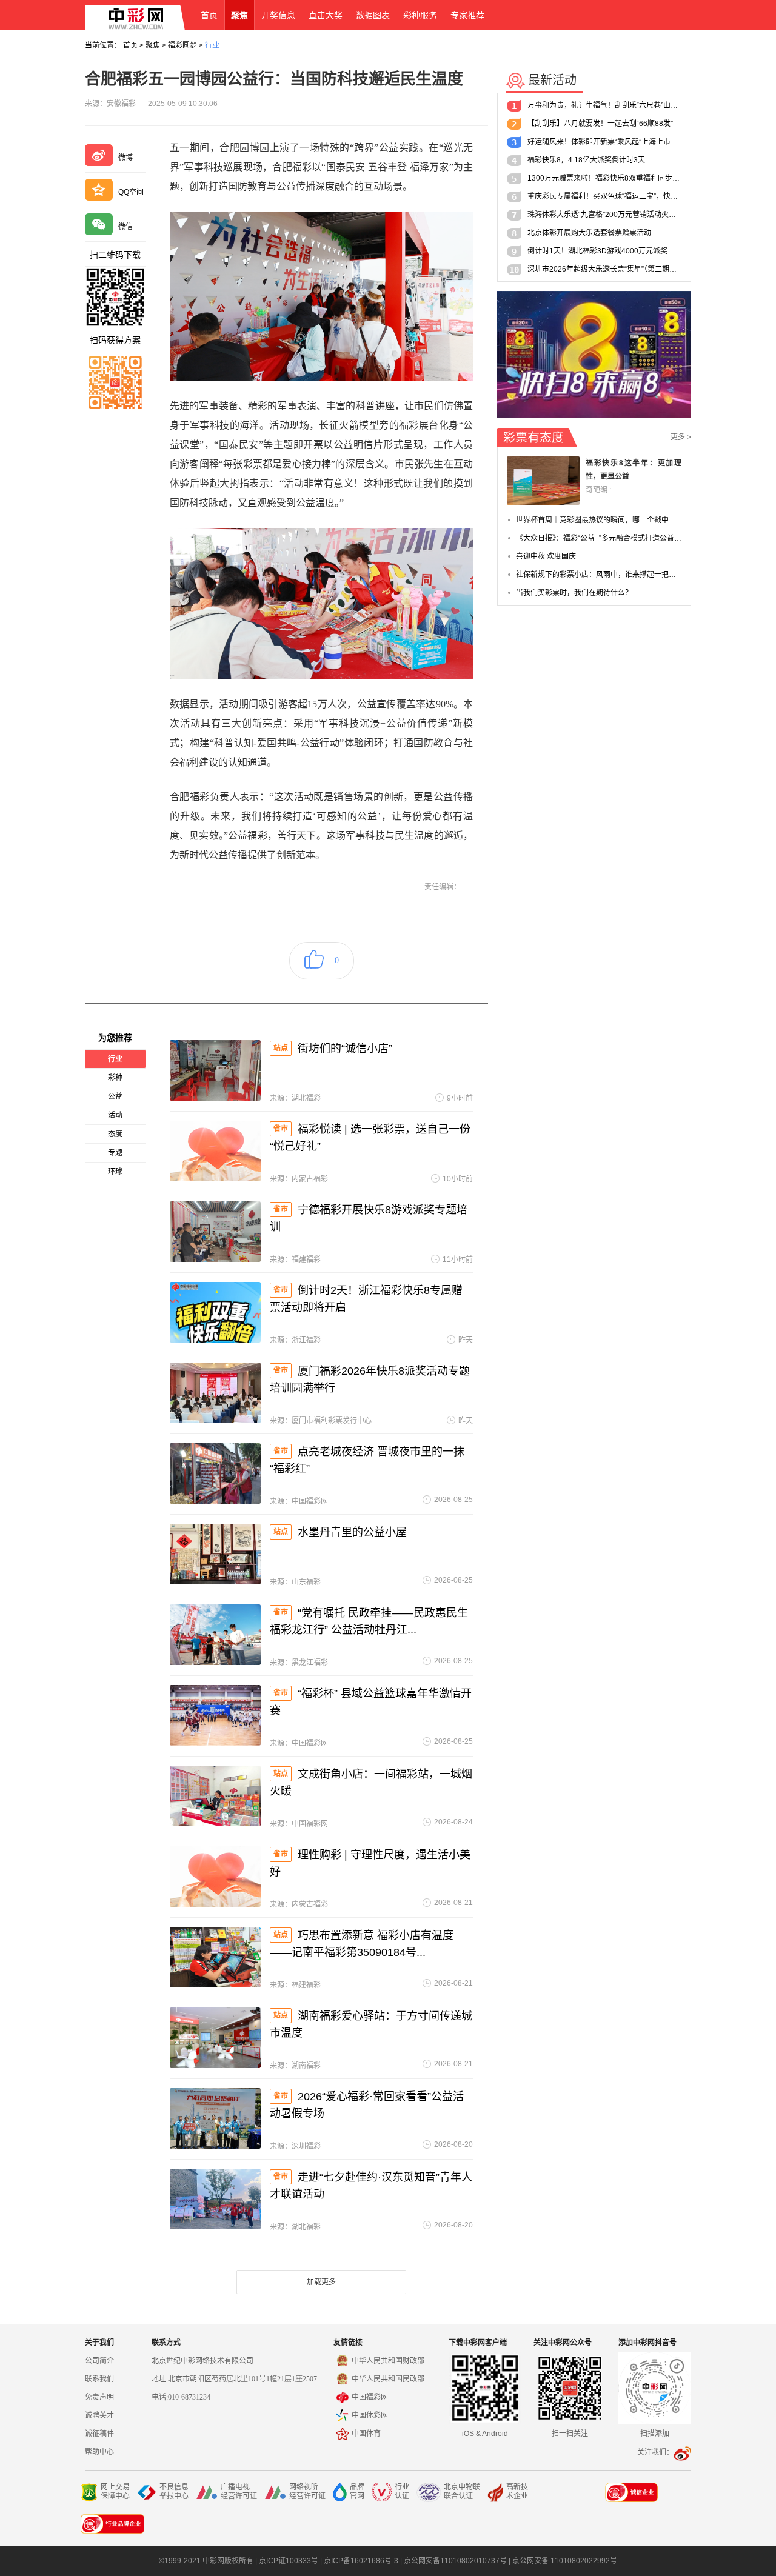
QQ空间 (131, 192)
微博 (125, 158)
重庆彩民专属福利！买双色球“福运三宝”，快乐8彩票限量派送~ (604, 196)
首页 (130, 45)
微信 (125, 227)
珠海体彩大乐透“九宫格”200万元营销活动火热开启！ (604, 215)
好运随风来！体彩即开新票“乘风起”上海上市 (599, 142)
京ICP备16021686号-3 (361, 2561)
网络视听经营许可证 (307, 2491)
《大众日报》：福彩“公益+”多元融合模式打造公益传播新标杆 (599, 538)
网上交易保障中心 (115, 2491)
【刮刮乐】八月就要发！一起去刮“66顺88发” (600, 124)
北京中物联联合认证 (462, 2491)
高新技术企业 (517, 2491)
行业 (212, 45)
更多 (681, 437)
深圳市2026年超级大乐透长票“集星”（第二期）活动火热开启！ (604, 269)
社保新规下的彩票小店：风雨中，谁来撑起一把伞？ (599, 575)
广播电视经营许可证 (239, 2491)
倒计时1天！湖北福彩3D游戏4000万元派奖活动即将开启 (604, 251)
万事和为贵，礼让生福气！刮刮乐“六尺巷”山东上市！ (604, 105)
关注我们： (655, 2452)
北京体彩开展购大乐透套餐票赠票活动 (589, 233)
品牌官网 (357, 2491)
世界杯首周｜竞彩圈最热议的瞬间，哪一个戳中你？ (599, 520)
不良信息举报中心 (174, 2491)
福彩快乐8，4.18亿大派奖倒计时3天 (586, 160)
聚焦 (153, 45)
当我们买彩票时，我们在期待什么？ (574, 593)
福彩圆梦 (182, 45)
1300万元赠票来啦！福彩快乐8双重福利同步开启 (604, 178)
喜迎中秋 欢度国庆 (546, 556)
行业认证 (402, 2491)
